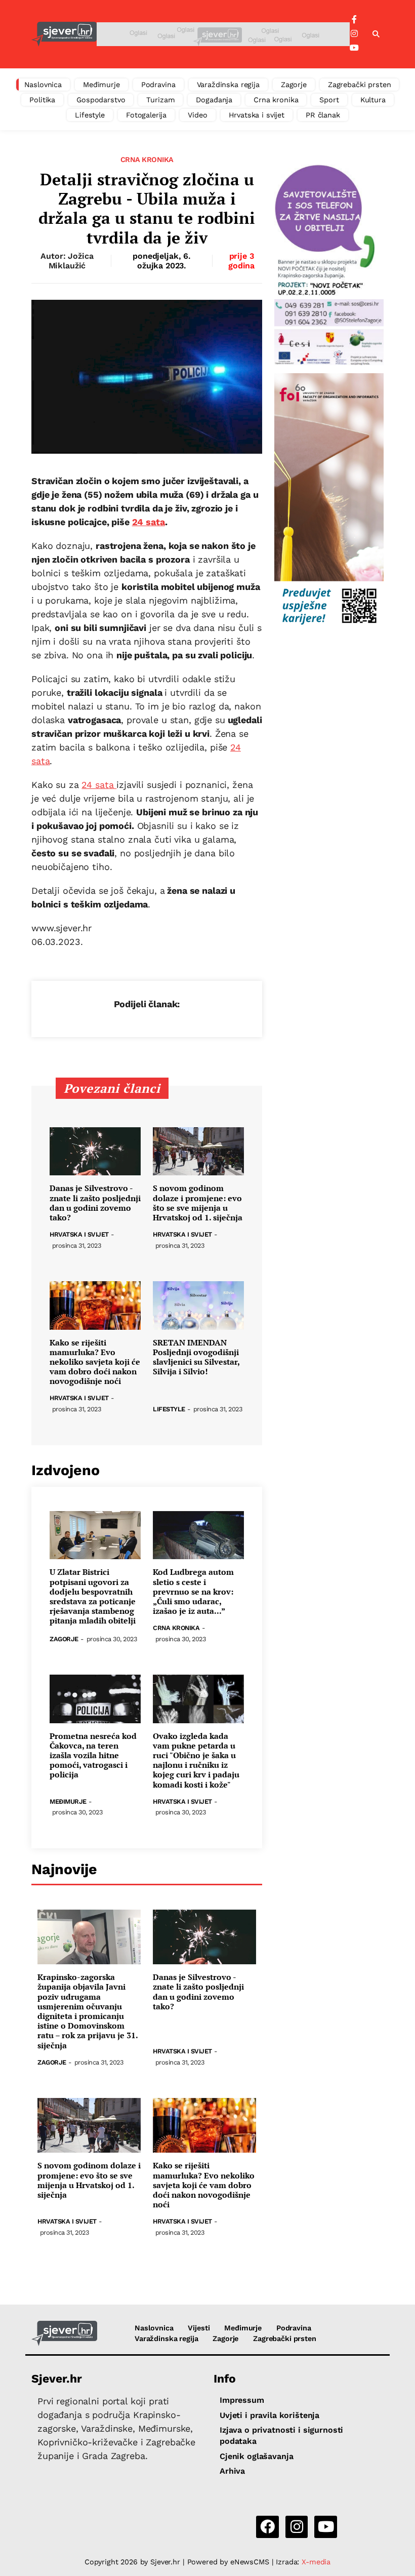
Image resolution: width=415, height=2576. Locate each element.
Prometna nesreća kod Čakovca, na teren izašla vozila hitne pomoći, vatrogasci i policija (93, 1756)
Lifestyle (90, 115)
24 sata (149, 522)
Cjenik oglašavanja (256, 2456)
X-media (316, 2562)
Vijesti (199, 2328)
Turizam (160, 100)
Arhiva (232, 2471)
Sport (329, 100)
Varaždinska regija (228, 85)
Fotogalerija (146, 115)
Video (197, 115)
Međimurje (101, 85)
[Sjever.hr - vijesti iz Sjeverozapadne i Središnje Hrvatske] (64, 34)
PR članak (323, 115)
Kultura (373, 100)
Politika (42, 100)
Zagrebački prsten (360, 85)
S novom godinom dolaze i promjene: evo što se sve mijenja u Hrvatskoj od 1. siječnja (198, 1203)
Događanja (214, 100)
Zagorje (294, 85)
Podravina (158, 85)
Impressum (242, 2400)
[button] (376, 34)
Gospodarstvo (101, 100)
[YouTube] (354, 48)
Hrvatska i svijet (257, 115)
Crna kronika (276, 100)
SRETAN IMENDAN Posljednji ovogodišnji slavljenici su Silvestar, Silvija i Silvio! (196, 1357)
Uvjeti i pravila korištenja (269, 2415)
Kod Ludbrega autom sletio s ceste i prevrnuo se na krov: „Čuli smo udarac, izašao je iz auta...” (193, 1592)
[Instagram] (354, 34)
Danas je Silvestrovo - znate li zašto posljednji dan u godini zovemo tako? (95, 1203)
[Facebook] (354, 20)
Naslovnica (43, 85)
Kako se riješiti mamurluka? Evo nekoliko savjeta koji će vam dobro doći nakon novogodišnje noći (95, 1362)
